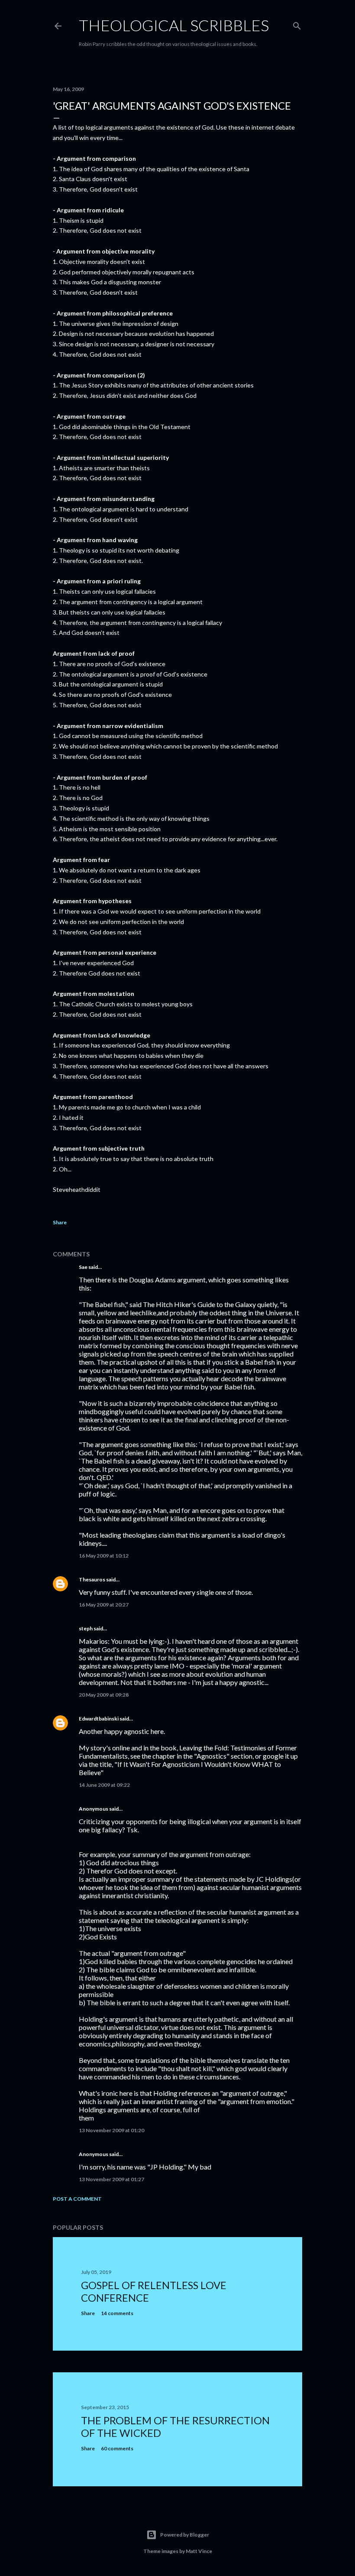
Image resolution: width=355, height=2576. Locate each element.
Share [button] (60, 1222)
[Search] (297, 24)
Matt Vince (199, 2551)
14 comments (117, 2313)
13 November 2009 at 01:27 (111, 2179)
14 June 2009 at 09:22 (104, 1785)
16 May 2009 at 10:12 (104, 1556)
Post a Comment (77, 2199)
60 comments (117, 2448)
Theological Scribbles (174, 25)
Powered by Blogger (185, 2535)
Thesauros (92, 1579)
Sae (83, 1267)
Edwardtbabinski (99, 1719)
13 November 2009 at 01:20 (111, 2130)
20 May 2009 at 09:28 (104, 1695)
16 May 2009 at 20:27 (104, 1605)
